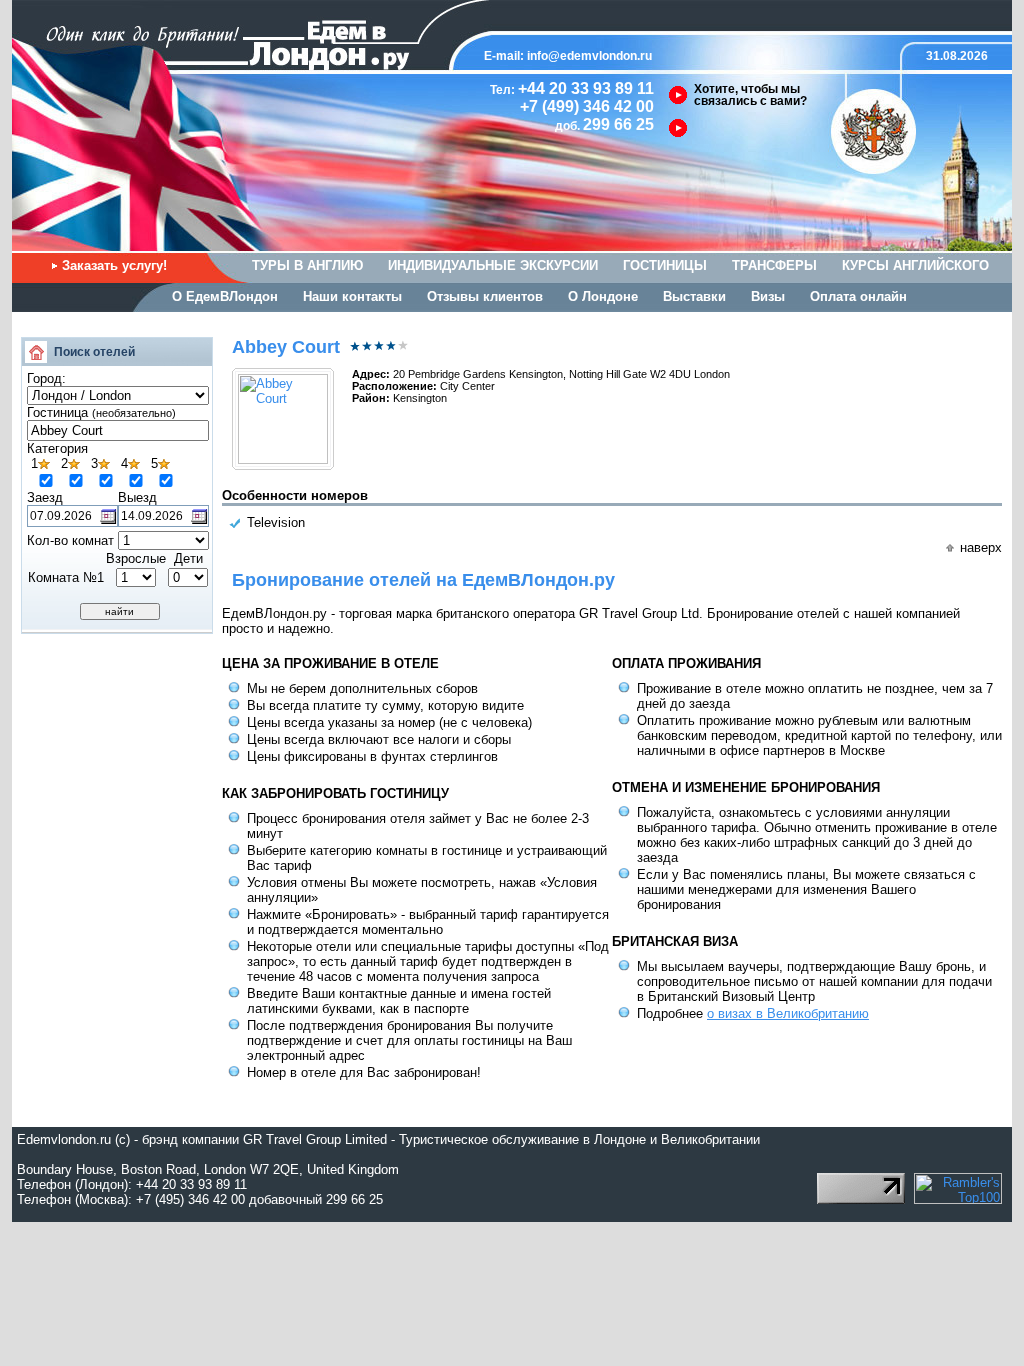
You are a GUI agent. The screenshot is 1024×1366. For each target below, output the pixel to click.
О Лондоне (603, 296)
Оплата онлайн (858, 296)
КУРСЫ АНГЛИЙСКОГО (915, 265)
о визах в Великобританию (788, 1013)
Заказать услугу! (114, 265)
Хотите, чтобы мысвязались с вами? (750, 95)
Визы (768, 296)
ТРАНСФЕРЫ (774, 265)
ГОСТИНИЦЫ (665, 265)
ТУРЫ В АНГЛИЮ (307, 265)
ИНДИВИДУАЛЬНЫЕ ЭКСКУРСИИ (493, 265)
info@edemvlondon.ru (589, 56)
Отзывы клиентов (485, 296)
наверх (981, 547)
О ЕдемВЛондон (225, 296)
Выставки (694, 296)
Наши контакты (352, 296)
